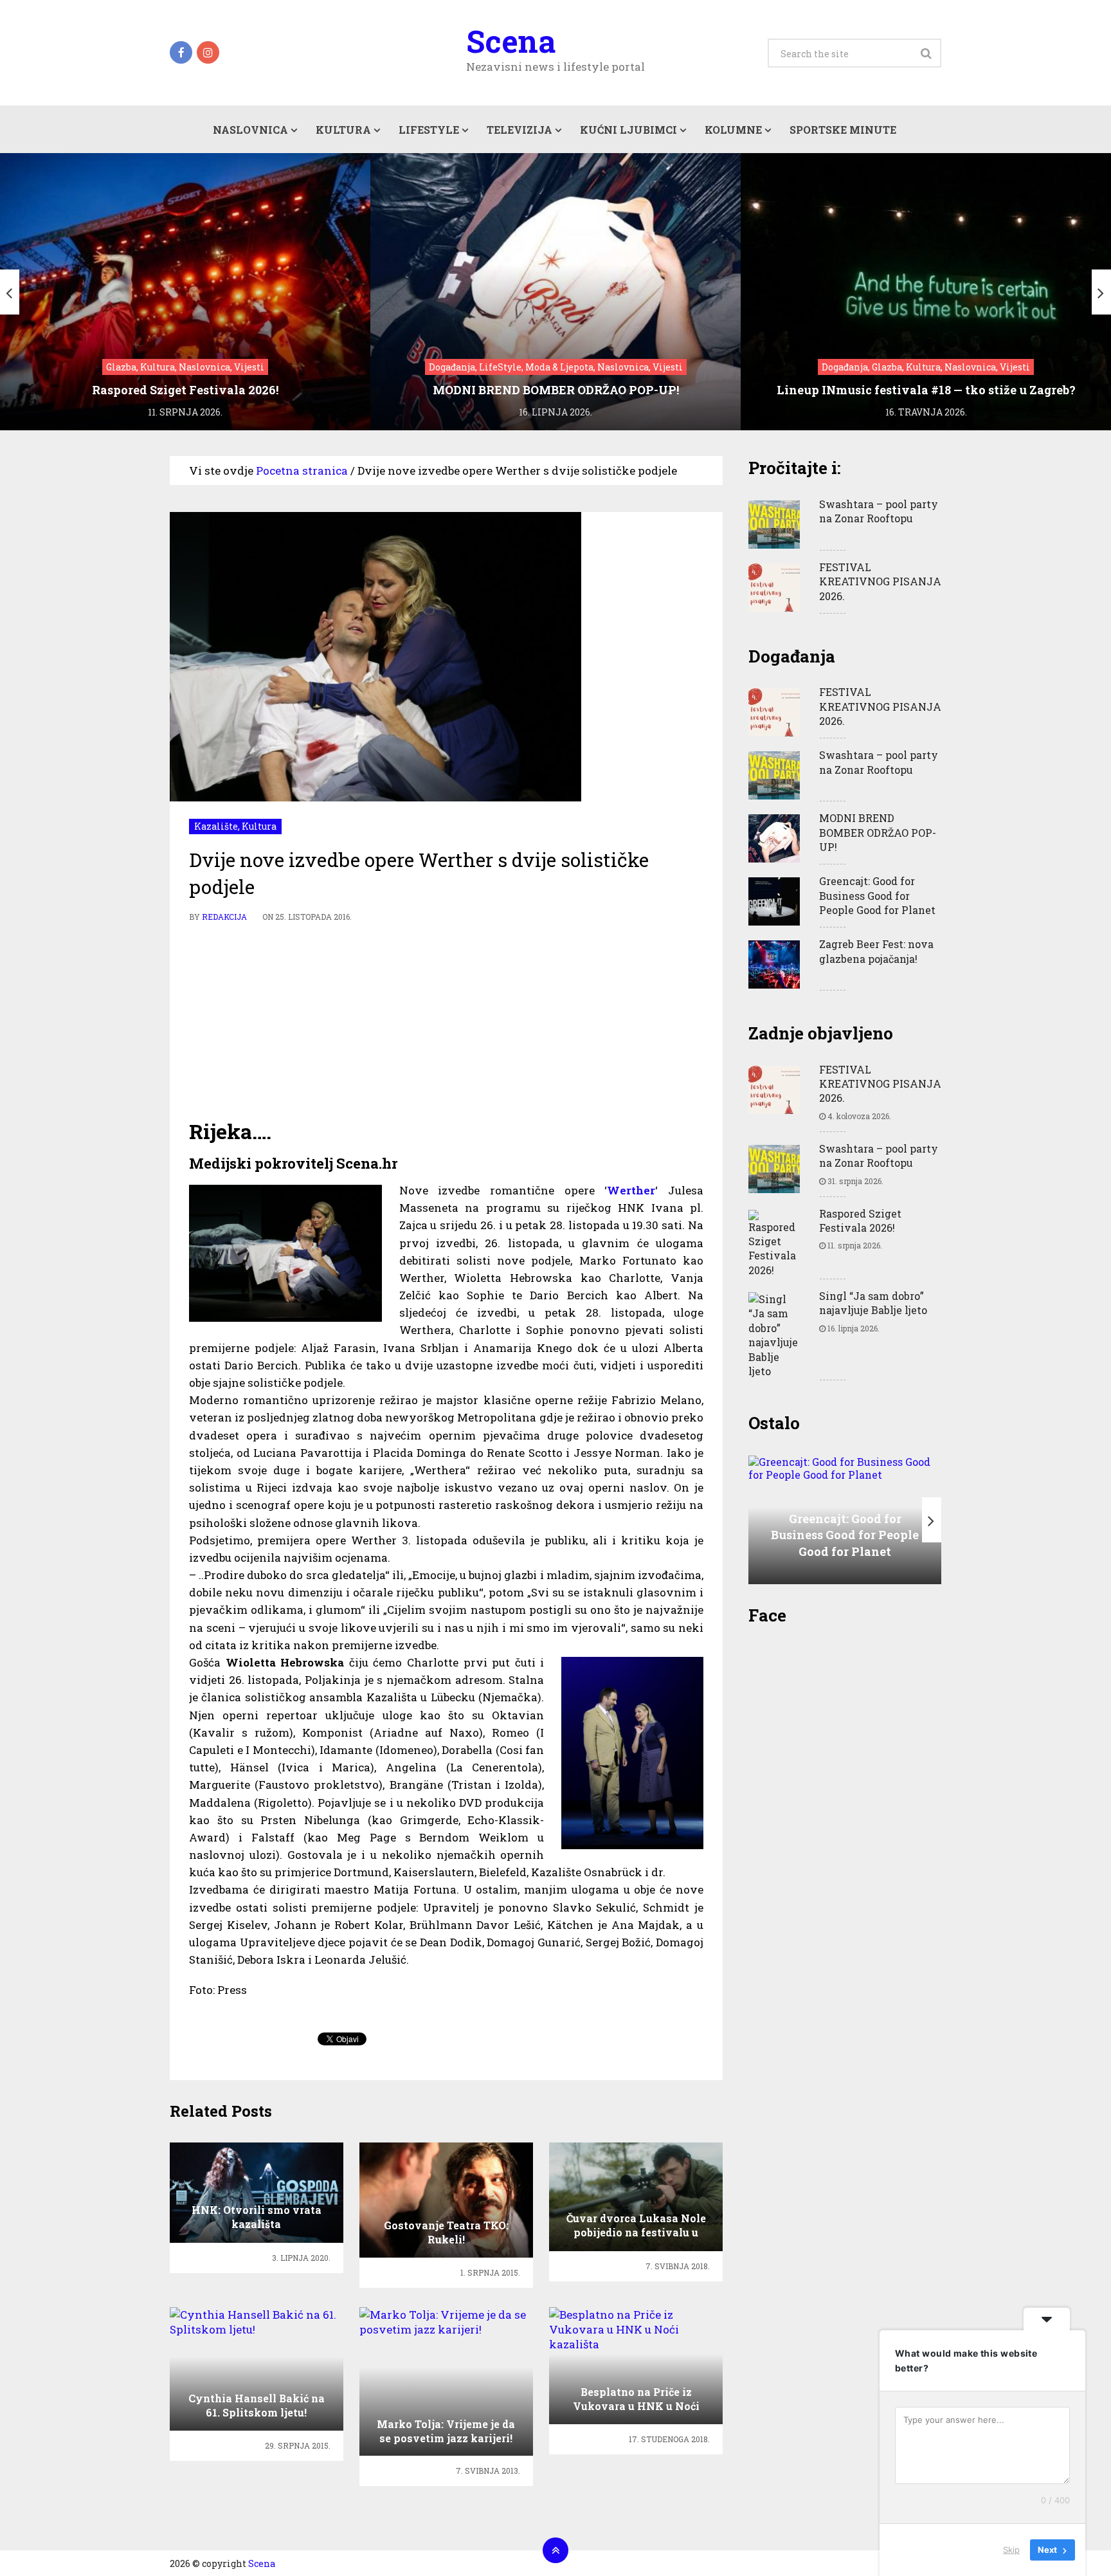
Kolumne (733, 130)
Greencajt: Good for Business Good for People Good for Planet (877, 895)
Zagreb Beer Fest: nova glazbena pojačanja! (876, 951)
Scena (511, 41)
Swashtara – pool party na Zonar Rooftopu (879, 511)
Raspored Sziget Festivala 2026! (860, 1220)
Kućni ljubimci (628, 130)
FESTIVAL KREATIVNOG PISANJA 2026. (880, 581)
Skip (1011, 2550)
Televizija (519, 130)
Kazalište (216, 826)
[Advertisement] (446, 1021)
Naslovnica (250, 130)
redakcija (224, 917)
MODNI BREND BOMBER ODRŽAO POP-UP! (878, 832)
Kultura (343, 130)
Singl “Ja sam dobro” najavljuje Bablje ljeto (873, 1303)
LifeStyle (429, 130)
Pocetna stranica (302, 470)
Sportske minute (843, 130)
